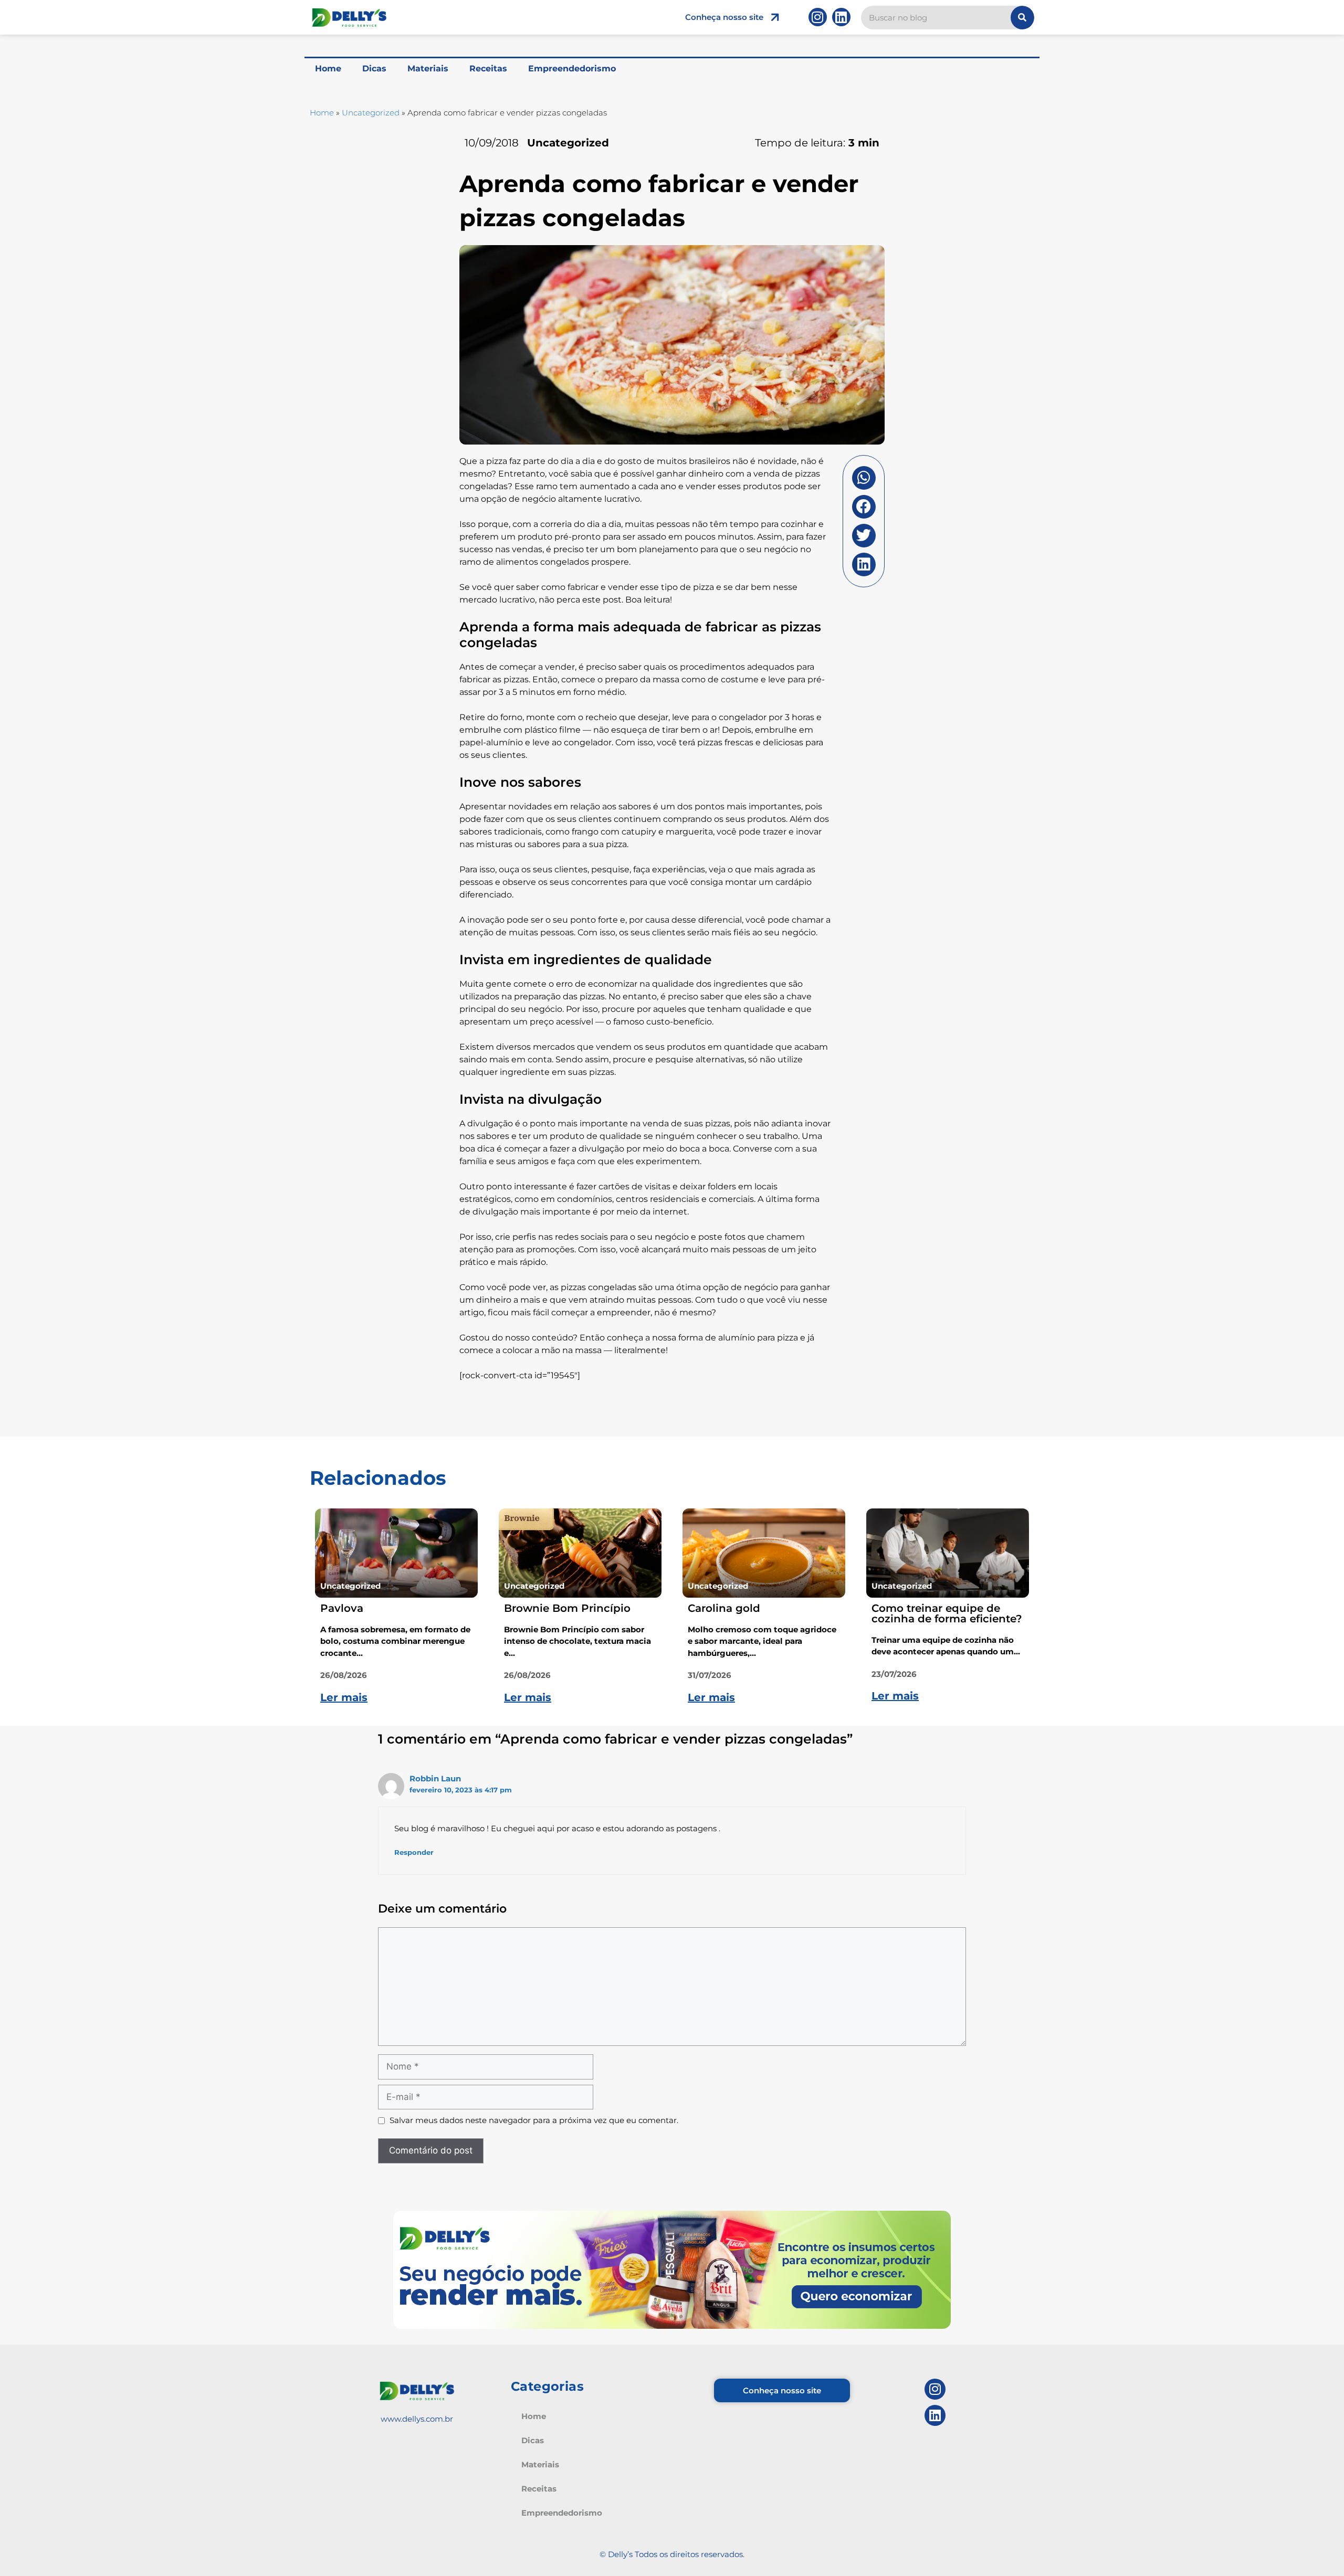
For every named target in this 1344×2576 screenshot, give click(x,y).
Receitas (488, 68)
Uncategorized (371, 113)
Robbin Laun (435, 1778)
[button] (864, 478)
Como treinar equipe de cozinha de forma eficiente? (947, 1613)
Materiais (428, 68)
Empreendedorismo (572, 68)
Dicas (374, 68)
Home (328, 68)
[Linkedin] (841, 17)
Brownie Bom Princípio (567, 1608)
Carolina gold (724, 1608)
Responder (414, 1852)
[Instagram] (818, 17)
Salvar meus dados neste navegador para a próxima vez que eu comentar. (534, 2120)
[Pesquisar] (1022, 18)
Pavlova (342, 1608)
